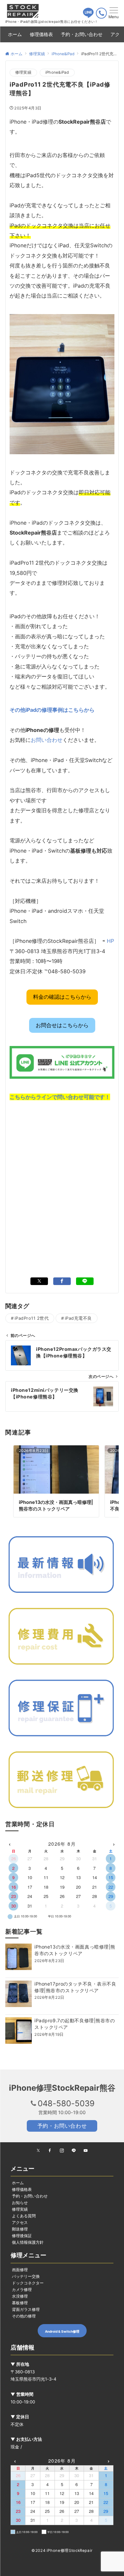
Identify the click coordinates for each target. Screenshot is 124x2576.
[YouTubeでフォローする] (86, 2151)
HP (110, 941)
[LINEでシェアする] (85, 1281)
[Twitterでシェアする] (39, 1281)
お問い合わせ (47, 740)
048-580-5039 (66, 2103)
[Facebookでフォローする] (50, 2151)
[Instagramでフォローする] (62, 2151)
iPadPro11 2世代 (32, 1318)
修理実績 (23, 72)
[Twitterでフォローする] (38, 2151)
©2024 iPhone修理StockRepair (62, 2551)
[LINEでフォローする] (74, 2151)
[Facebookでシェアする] (62, 1281)
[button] (62, 997)
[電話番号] (101, 13)
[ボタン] (88, 16)
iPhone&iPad (57, 72)
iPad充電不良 (78, 1318)
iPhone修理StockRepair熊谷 (62, 2088)
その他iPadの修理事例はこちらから (52, 710)
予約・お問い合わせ (62, 2126)
